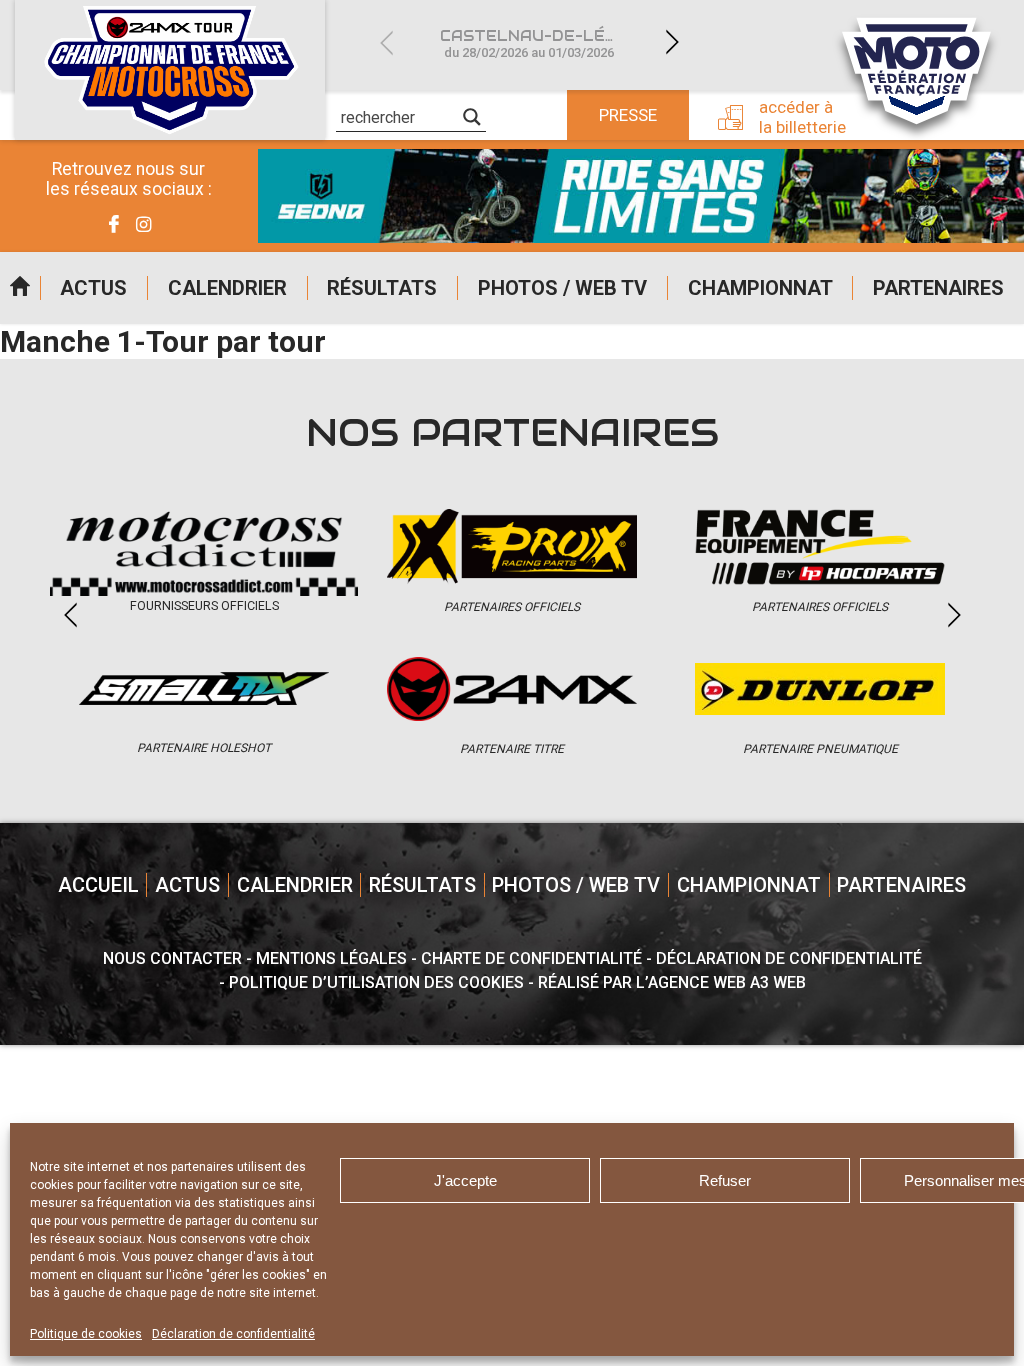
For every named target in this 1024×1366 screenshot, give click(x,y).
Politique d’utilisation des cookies (376, 982)
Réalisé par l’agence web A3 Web (672, 982)
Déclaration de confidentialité (233, 1334)
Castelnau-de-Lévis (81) (541, 43)
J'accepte (465, 1180)
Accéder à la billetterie (802, 117)
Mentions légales (331, 958)
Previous (386, 42)
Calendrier (227, 288)
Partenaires (938, 288)
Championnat (760, 288)
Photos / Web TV (562, 288)
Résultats (382, 288)
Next (672, 42)
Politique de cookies (86, 1334)
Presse (628, 115)
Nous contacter (172, 958)
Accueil (20, 288)
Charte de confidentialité (531, 958)
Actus (93, 288)
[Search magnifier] (472, 117)
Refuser (725, 1180)
